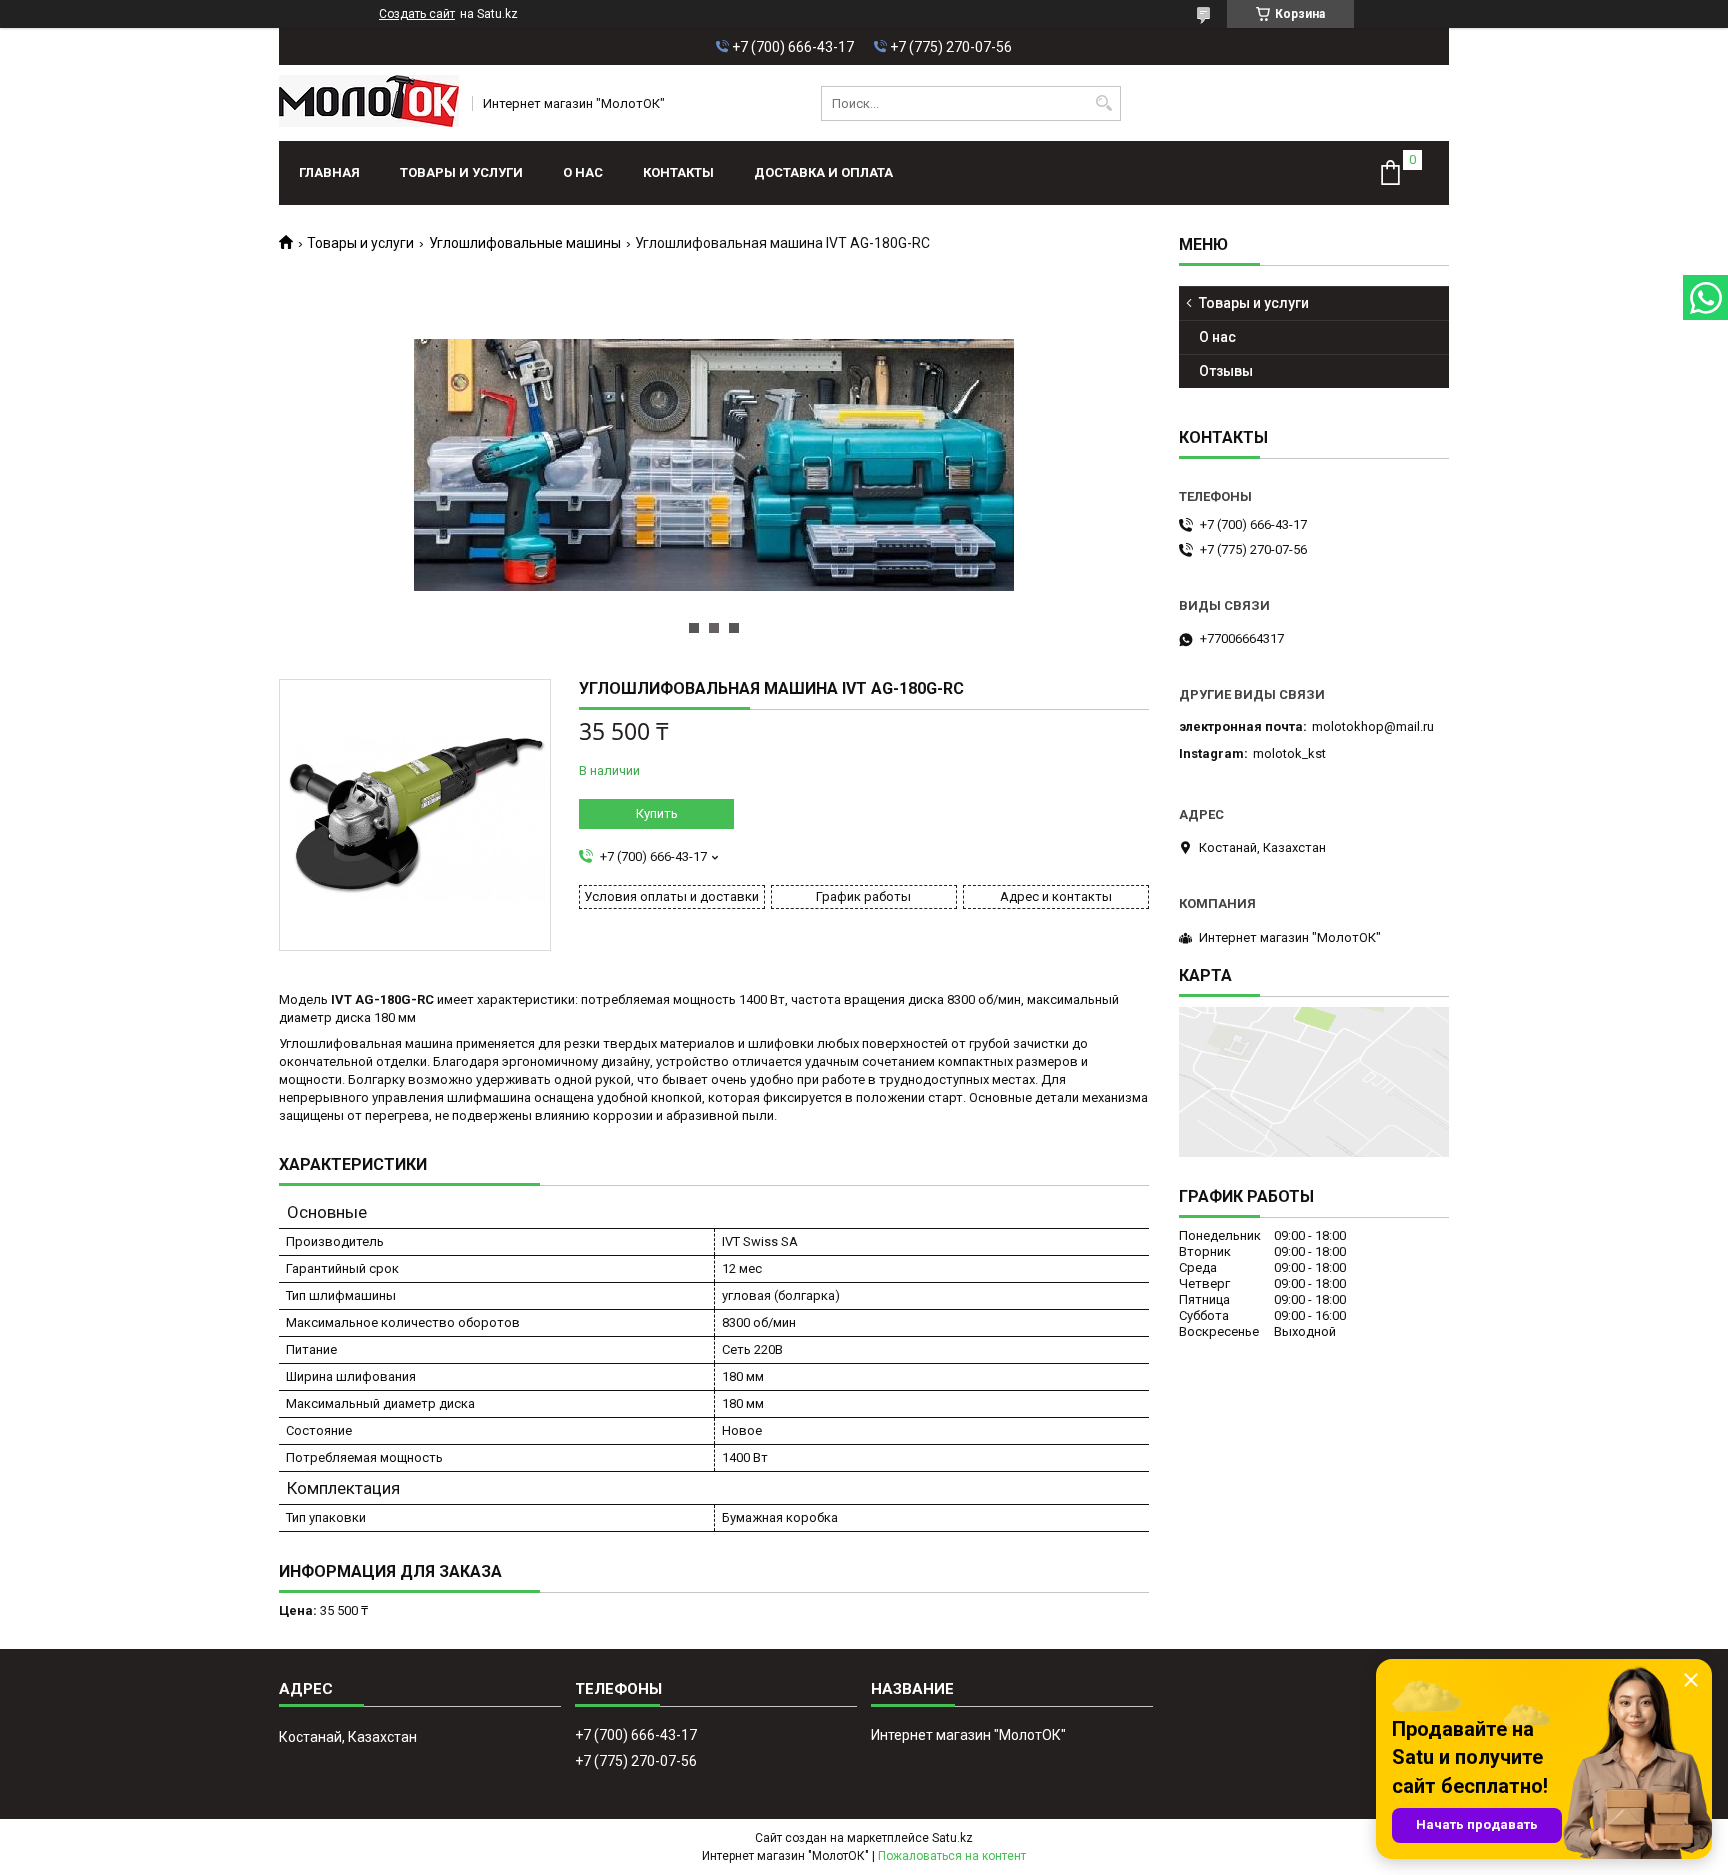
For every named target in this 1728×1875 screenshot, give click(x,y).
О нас (583, 172)
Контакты (678, 172)
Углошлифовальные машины (525, 243)
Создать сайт (417, 14)
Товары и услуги (461, 172)
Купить (657, 813)
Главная (329, 172)
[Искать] (1103, 103)
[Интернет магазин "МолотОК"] (369, 103)
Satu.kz (952, 1838)
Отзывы (1226, 371)
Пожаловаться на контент (952, 1856)
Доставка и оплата (823, 172)
